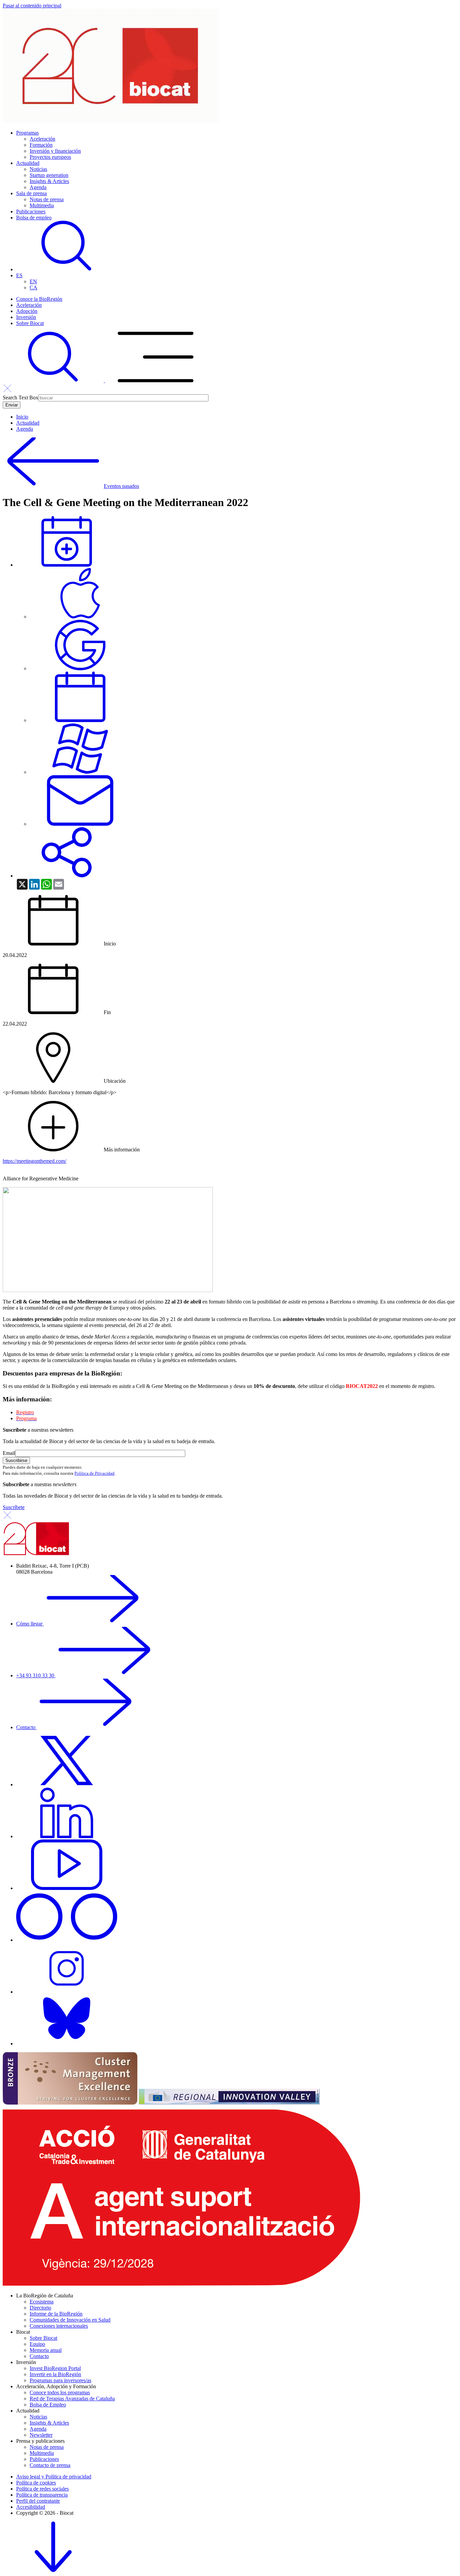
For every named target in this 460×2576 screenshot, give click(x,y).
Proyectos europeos (50, 157)
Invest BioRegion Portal (55, 2368)
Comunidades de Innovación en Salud (70, 2320)
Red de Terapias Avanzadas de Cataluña (72, 2399)
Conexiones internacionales (59, 2326)
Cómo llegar (30, 1624)
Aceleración (42, 139)
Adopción (27, 311)
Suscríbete (14, 1507)
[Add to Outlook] (80, 824)
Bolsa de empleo (34, 218)
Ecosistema (42, 2302)
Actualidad (28, 163)
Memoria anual (46, 2350)
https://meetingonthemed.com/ (35, 1161)
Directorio (40, 2308)
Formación (41, 145)
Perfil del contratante (38, 2501)
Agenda (38, 187)
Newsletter (41, 2435)
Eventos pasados (121, 486)
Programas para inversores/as (60, 2380)
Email (9, 1453)
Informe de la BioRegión (56, 2314)
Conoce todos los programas (60, 2392)
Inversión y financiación (55, 151)
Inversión (26, 317)
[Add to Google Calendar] (80, 668)
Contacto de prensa (50, 2465)
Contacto (26, 1727)
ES (19, 275)
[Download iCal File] (80, 720)
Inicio (22, 417)
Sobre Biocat (30, 323)
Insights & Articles (49, 181)
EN (33, 281)
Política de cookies (36, 2483)
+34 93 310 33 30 (36, 1675)
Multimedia (42, 205)
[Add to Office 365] (80, 772)
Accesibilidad (31, 2507)
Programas (27, 133)
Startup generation (49, 175)
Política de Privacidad (94, 1473)
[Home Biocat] (110, 121)
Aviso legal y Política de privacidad (54, 2477)
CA (34, 288)
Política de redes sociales (42, 2489)
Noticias (38, 169)
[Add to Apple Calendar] (80, 617)
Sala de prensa (31, 193)
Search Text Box (21, 398)
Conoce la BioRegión (39, 299)
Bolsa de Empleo (48, 2405)
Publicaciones (31, 211)
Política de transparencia (42, 2495)
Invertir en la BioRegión (55, 2374)
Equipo (37, 2344)
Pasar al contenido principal (32, 6)
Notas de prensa (47, 199)
